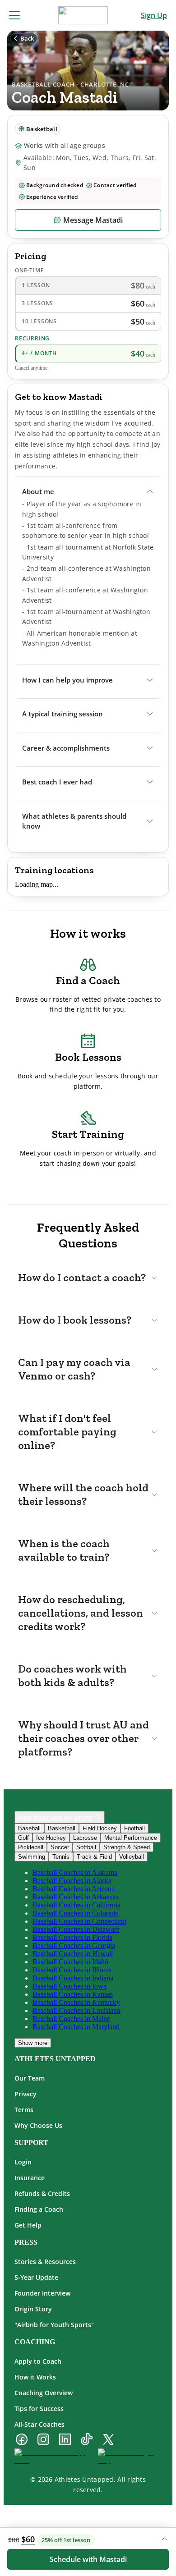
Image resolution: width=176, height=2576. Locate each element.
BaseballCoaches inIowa (69, 1986)
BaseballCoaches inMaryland (76, 2027)
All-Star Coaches (39, 2424)
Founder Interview (42, 2293)
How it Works (35, 2377)
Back (27, 38)
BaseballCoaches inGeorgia (74, 1946)
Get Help (28, 2225)
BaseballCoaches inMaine (71, 2019)
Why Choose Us (38, 2125)
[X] (108, 2440)
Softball (86, 1847)
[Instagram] (43, 2440)
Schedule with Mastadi (88, 2559)
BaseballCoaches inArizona (74, 1889)
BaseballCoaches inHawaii (73, 1954)
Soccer (60, 1847)
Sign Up (154, 15)
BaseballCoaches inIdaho (70, 1962)
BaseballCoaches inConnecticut (79, 1921)
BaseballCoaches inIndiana (73, 1978)
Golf (23, 1838)
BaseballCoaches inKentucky (76, 2002)
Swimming (32, 1857)
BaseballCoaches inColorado (76, 1913)
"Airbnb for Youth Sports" (54, 2325)
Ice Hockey (51, 1838)
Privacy (25, 2094)
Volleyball (132, 1857)
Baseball (29, 1828)
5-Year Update (36, 2277)
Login (23, 2162)
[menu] (14, 15)
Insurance (30, 2178)
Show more (33, 2043)
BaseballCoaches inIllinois (72, 1970)
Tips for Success (39, 2409)
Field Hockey (100, 1828)
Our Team (30, 2078)
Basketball (62, 1828)
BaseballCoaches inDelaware (76, 1929)
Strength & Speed (127, 1847)
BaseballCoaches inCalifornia (76, 1905)
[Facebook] (22, 2440)
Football (134, 1828)
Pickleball (31, 1847)
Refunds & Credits (42, 2193)
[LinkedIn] (65, 2440)
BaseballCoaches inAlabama (75, 1872)
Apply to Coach (38, 2361)
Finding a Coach (39, 2209)
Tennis (61, 1857)
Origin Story (33, 2309)
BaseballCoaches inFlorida (72, 1937)
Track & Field (94, 1857)
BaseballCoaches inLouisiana (76, 2010)
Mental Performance (131, 1838)
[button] (88, 492)
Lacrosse (85, 1838)
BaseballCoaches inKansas (73, 1994)
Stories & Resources (45, 2262)
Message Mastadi (93, 220)
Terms (24, 2110)
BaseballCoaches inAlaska (72, 1881)
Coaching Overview (44, 2393)
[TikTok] (87, 2440)
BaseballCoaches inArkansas (75, 1897)
